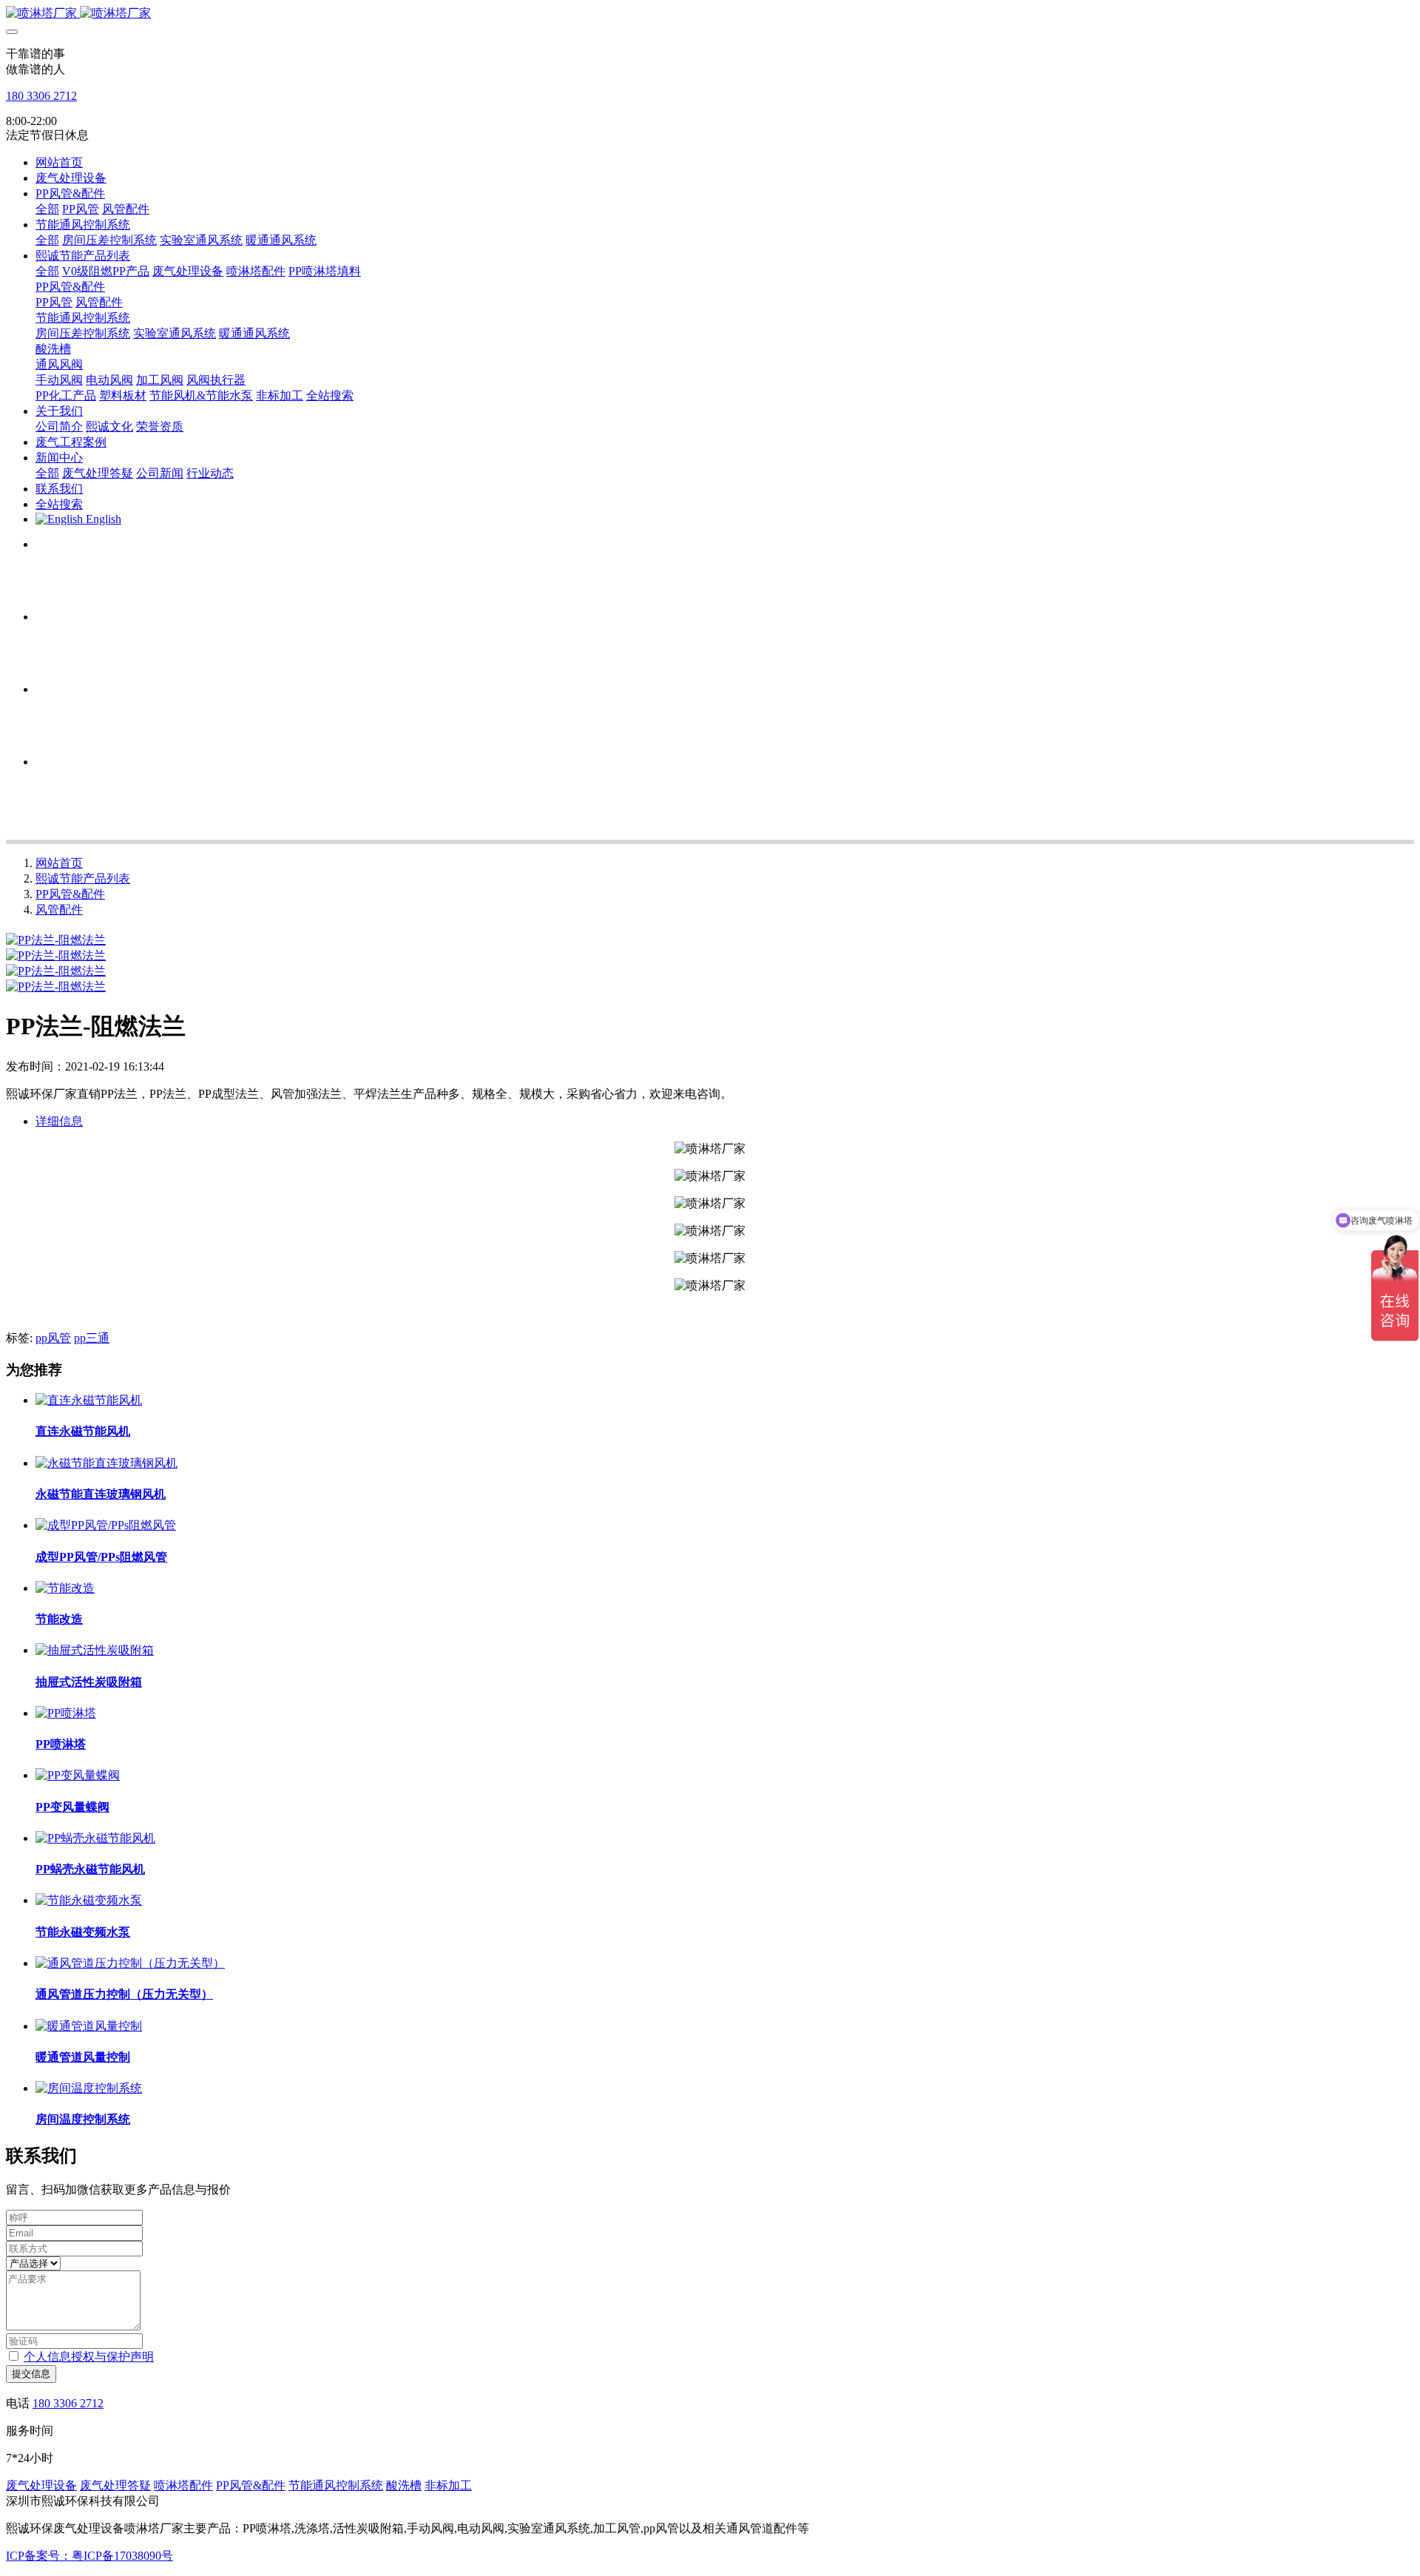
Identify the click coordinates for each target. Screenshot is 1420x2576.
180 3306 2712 (41, 96)
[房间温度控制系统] (89, 2088)
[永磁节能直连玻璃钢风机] (106, 1463)
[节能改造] (65, 1588)
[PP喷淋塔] (66, 1713)
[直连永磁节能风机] (89, 1400)
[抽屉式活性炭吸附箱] (95, 1650)
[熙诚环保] (710, 14)
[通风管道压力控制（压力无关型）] (130, 1963)
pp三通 (92, 1338)
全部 (47, 209)
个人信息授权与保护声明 (89, 2357)
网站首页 (59, 162)
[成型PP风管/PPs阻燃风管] (106, 1525)
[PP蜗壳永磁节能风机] (95, 1838)
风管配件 (59, 910)
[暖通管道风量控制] (89, 2026)
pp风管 (53, 1338)
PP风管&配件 (70, 894)
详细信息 (59, 1121)
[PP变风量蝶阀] (78, 1775)
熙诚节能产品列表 (83, 879)
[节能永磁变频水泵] (89, 1900)
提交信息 (31, 2374)
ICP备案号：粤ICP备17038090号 (89, 2556)
